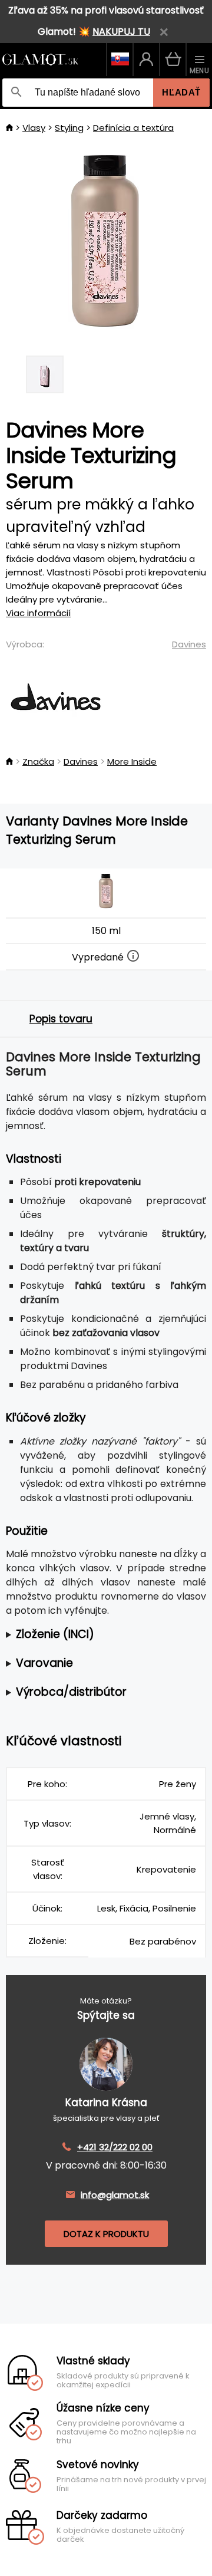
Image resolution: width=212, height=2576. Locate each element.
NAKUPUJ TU (121, 32)
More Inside (132, 761)
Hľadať (181, 92)
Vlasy (34, 128)
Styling (69, 128)
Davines (189, 644)
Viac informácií (38, 613)
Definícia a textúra (133, 128)
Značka (38, 761)
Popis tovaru (61, 1019)
